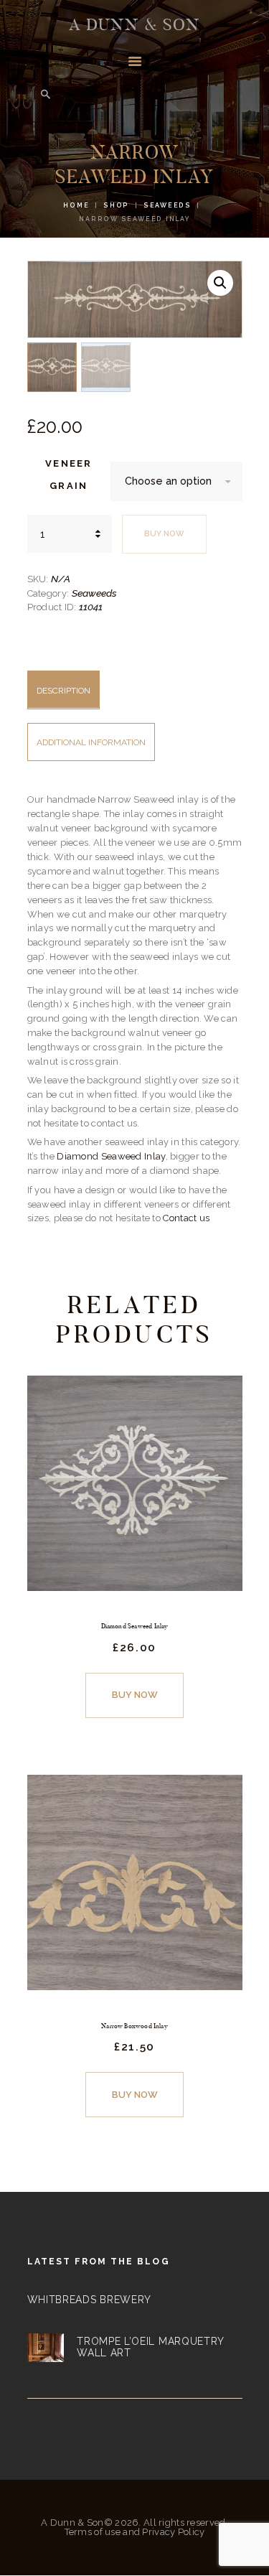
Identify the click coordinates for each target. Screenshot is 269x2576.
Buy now (164, 534)
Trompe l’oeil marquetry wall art (150, 2347)
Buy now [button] (135, 1695)
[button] (220, 283)
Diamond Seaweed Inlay (111, 1156)
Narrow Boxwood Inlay (134, 2026)
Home (76, 205)
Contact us (186, 1218)
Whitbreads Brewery (90, 2300)
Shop (116, 205)
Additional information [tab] (91, 742)
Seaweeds (167, 205)
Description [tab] (63, 691)
